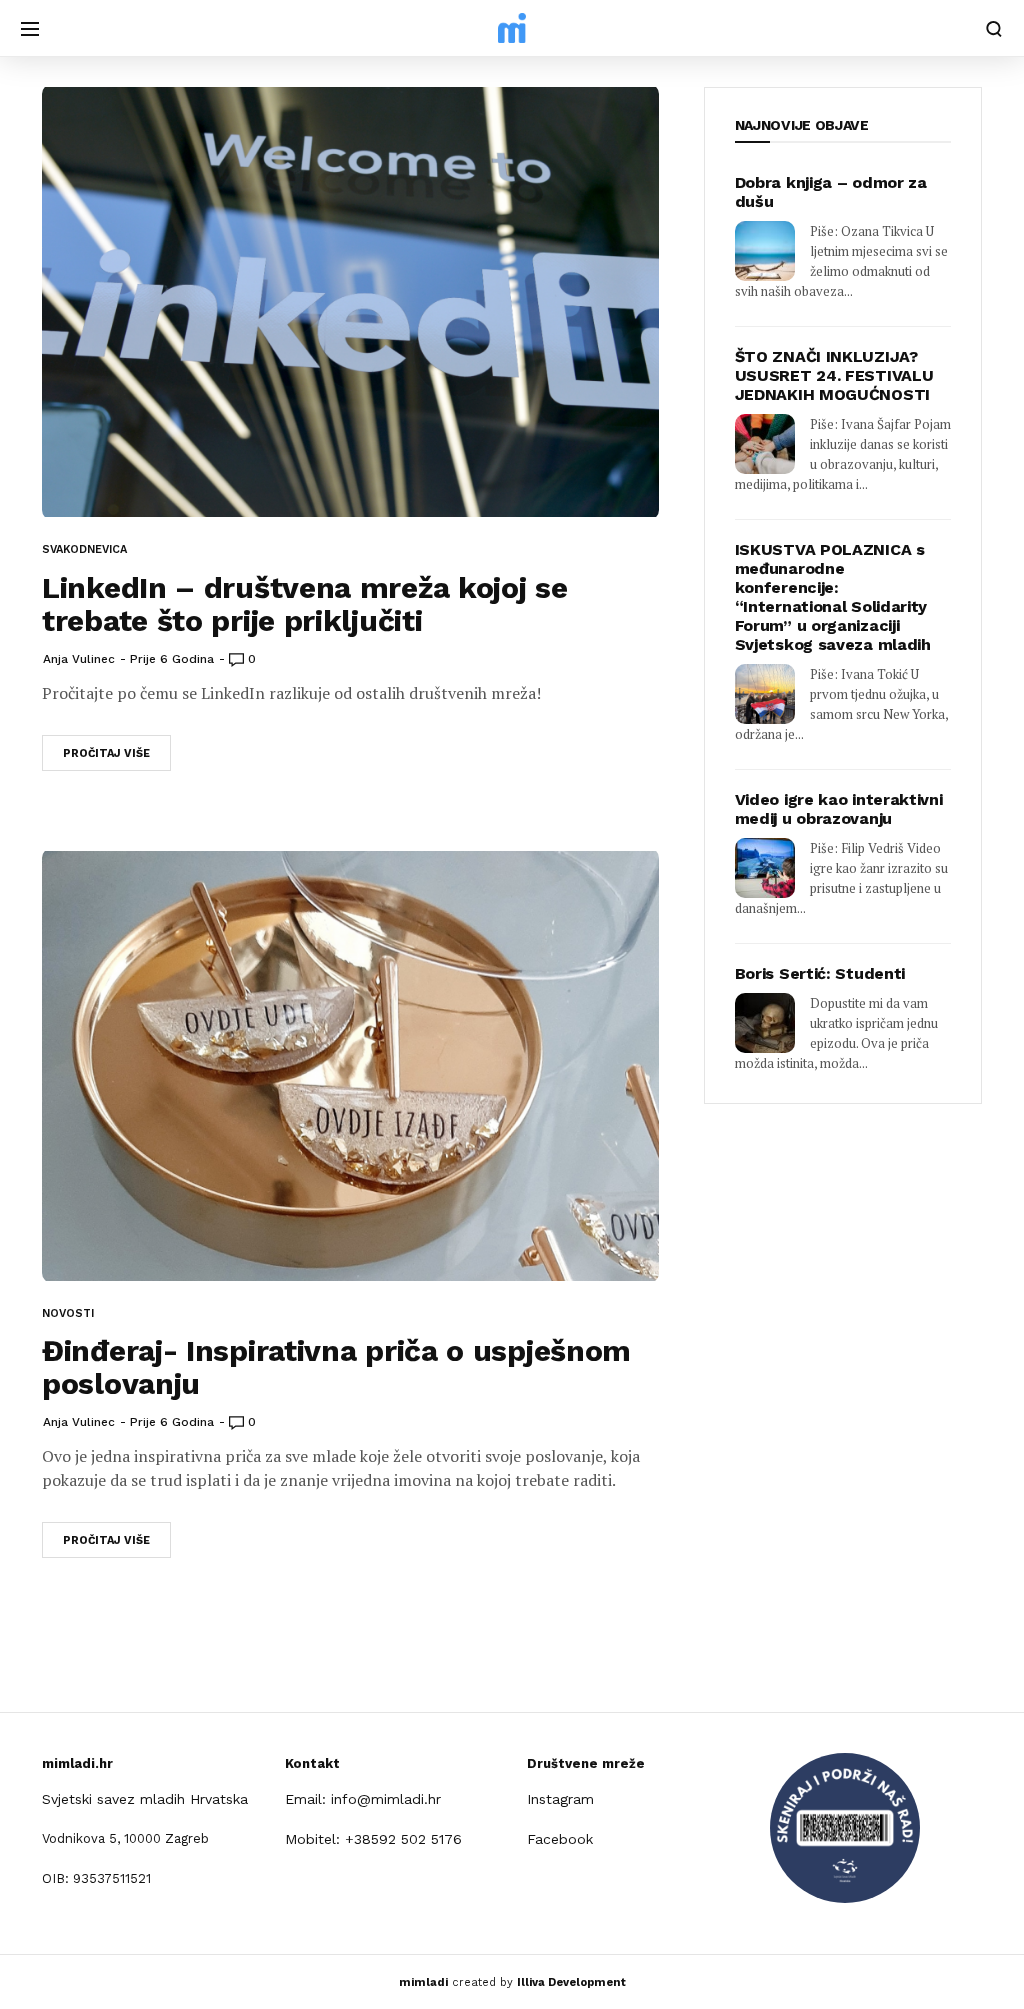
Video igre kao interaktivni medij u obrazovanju (839, 809)
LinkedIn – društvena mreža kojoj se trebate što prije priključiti (305, 604)
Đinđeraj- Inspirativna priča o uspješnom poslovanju (336, 1367)
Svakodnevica (84, 549)
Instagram (560, 1799)
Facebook (560, 1839)
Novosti (68, 1313)
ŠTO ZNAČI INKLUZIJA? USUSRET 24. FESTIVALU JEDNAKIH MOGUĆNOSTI (834, 375)
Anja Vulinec (79, 659)
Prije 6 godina (172, 659)
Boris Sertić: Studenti (820, 973)
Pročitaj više (106, 753)
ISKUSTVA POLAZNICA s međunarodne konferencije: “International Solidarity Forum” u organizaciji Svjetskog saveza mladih (833, 597)
